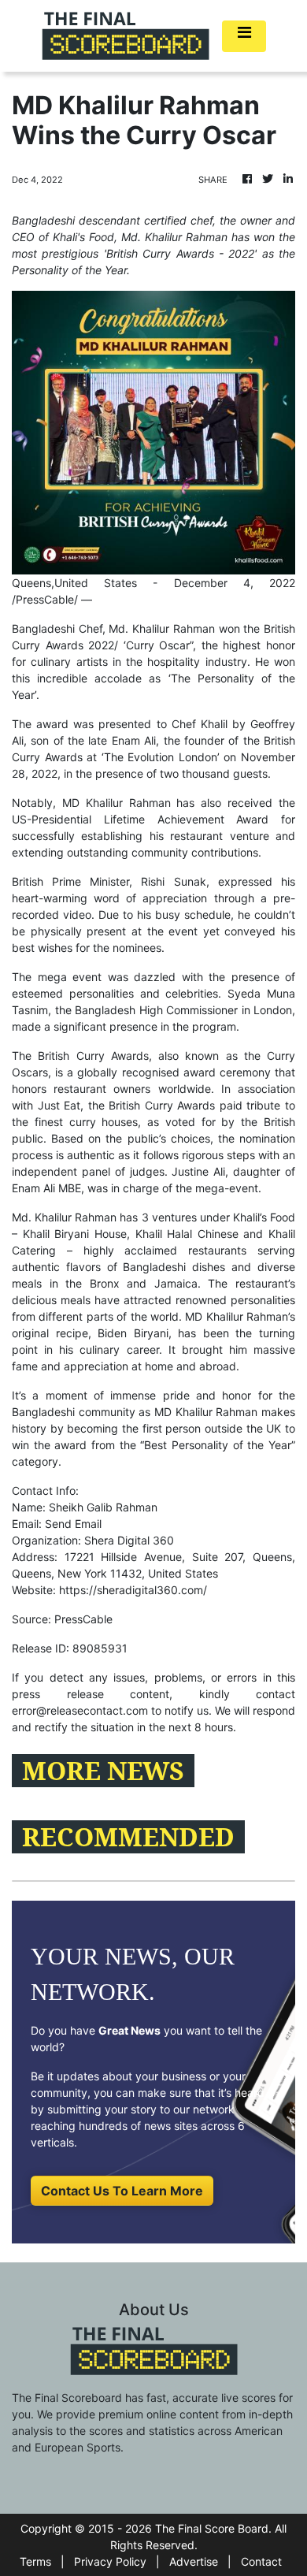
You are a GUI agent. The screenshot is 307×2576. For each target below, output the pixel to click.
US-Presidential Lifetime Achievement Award (140, 819)
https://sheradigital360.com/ (133, 1590)
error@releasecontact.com (80, 1710)
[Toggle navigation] (244, 36)
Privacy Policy (110, 2561)
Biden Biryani (133, 1333)
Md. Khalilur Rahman (161, 628)
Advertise (194, 2561)
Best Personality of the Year (218, 1445)
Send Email (73, 1524)
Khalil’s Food (264, 1217)
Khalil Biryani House (75, 1234)
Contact (261, 2561)
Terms (35, 2561)
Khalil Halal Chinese (187, 1234)
